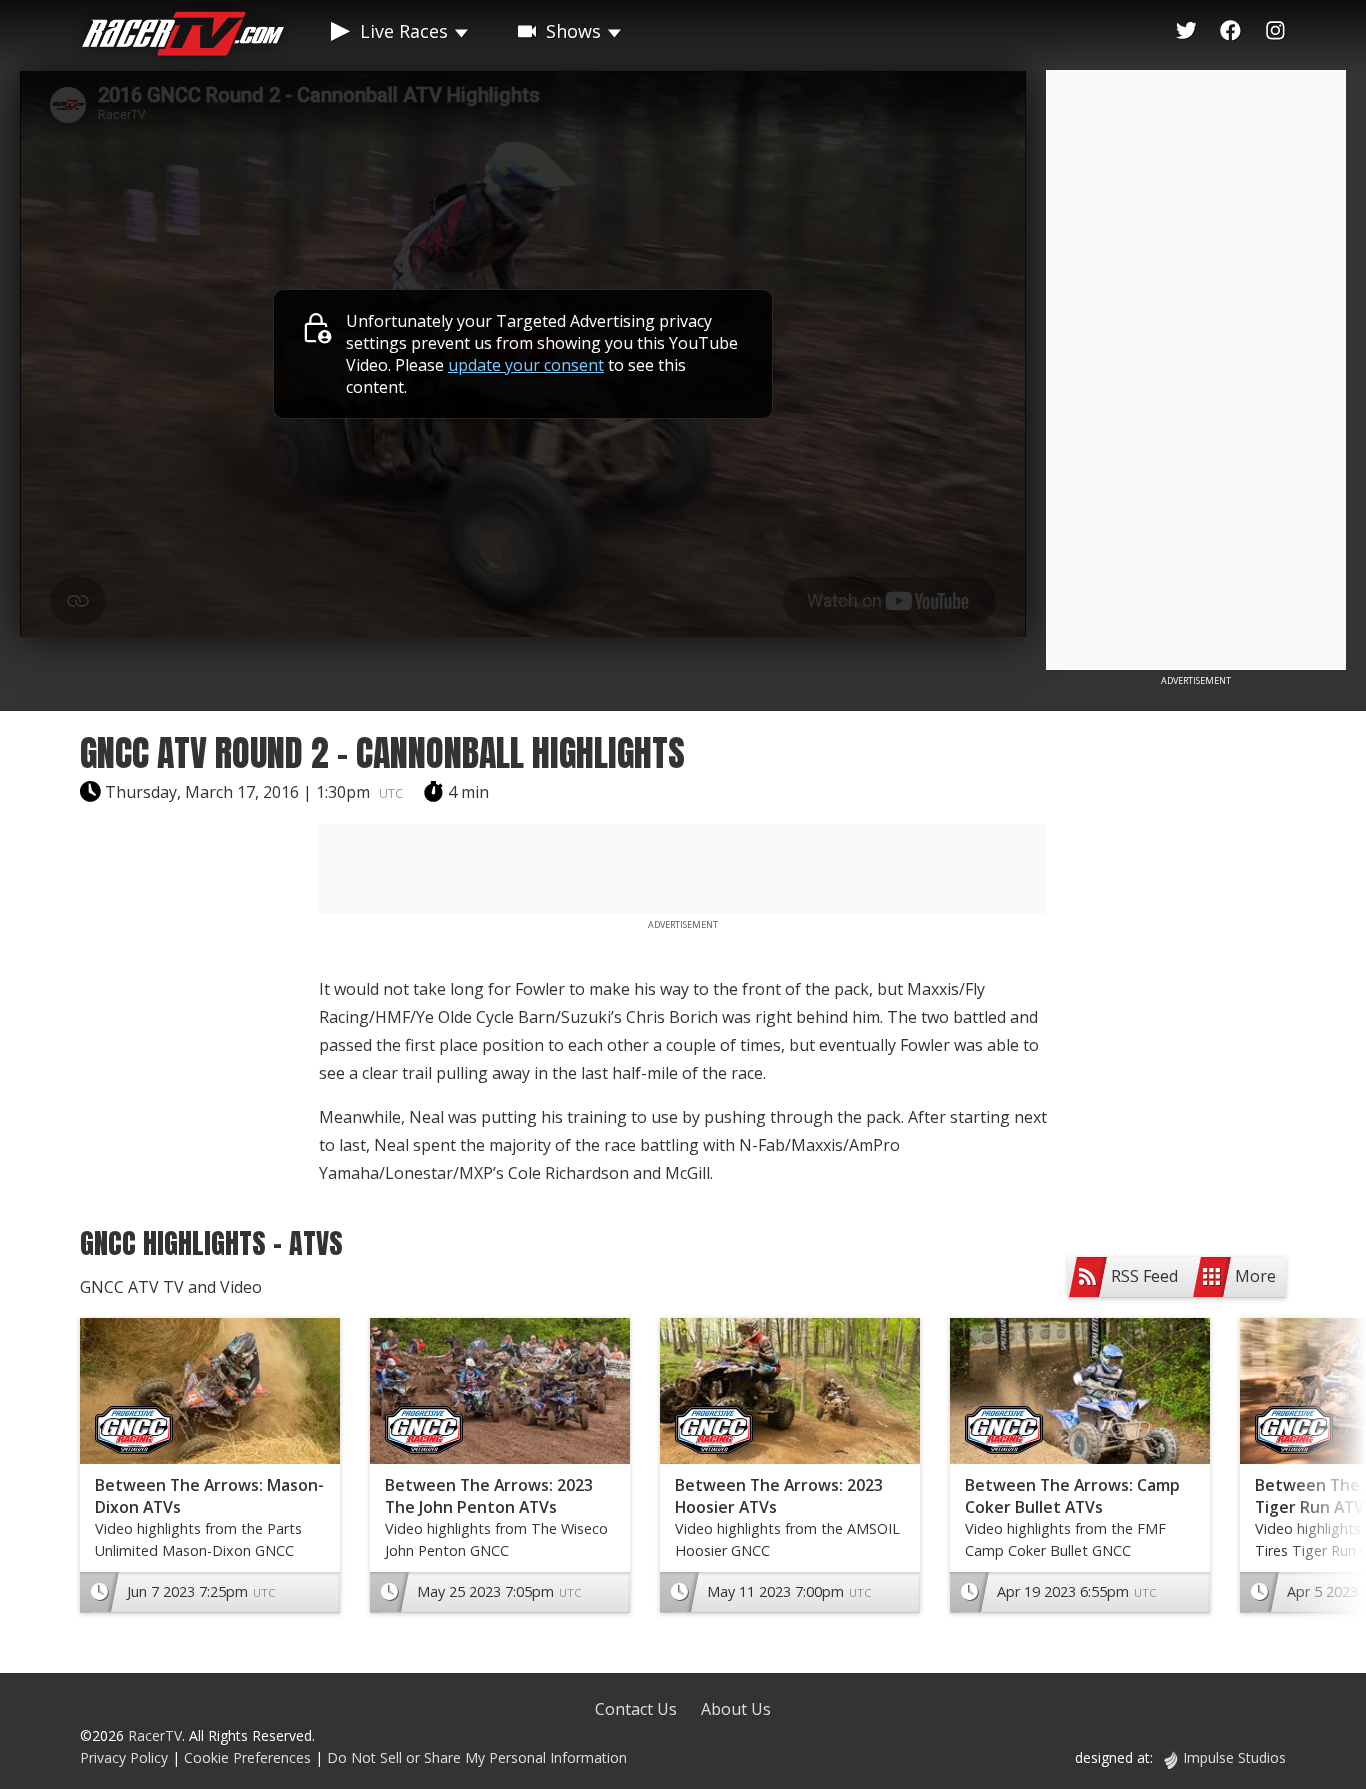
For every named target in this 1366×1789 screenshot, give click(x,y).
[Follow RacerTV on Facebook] (1230, 31)
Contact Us (636, 1709)
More (1255, 1276)
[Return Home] (183, 36)
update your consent (526, 365)
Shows (573, 31)
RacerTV (155, 1735)
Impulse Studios (1234, 1757)
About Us (736, 1709)
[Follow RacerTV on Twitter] (1186, 31)
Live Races (404, 31)
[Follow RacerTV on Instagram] (1275, 31)
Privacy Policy (124, 1757)
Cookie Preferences (249, 1757)
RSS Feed (1144, 1276)
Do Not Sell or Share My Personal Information (477, 1757)
